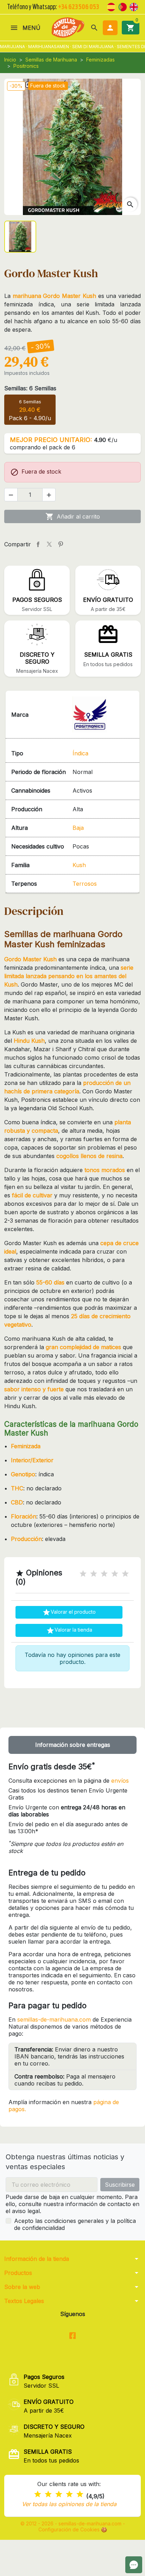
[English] (134, 6)
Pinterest (61, 544)
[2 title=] (94, 1574)
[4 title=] (115, 1574)
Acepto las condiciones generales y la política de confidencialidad (75, 2224)
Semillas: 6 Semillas (30, 388)
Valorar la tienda (69, 1631)
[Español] (111, 6)
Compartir (38, 544)
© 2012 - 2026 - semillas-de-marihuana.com (72, 2523)
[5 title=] (125, 1574)
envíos (120, 1781)
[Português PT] (122, 6)
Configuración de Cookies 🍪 (73, 2529)
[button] (94, 28)
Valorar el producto (69, 1612)
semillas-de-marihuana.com (54, 2019)
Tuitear (49, 544)
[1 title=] (83, 1574)
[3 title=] (104, 1574)
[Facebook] (73, 2336)
